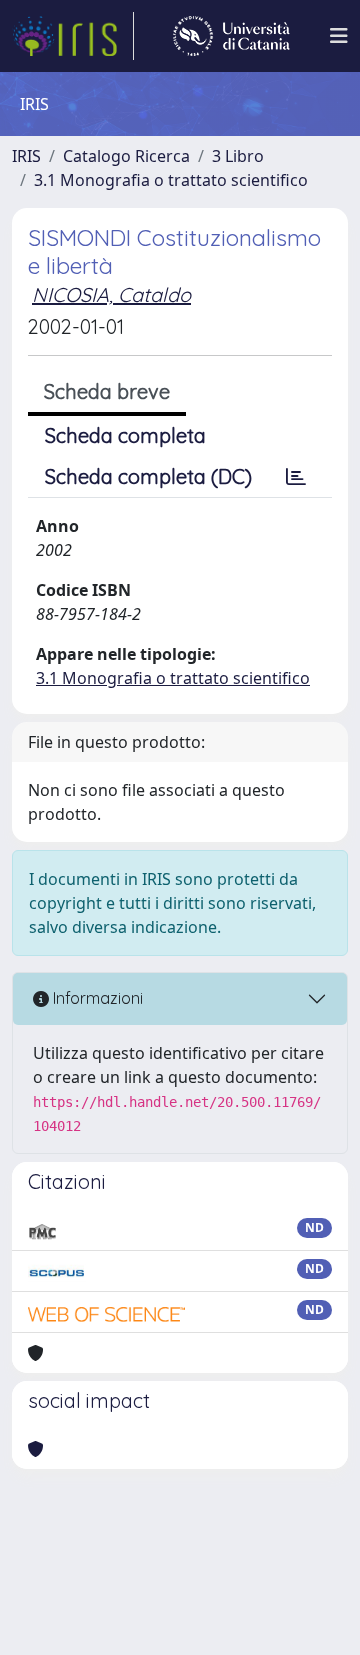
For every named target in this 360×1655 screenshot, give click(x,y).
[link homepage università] (231, 36)
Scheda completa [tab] (125, 435)
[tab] (296, 477)
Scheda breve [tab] (107, 391)
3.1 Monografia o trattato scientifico (171, 180)
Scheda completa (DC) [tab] (148, 476)
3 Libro (238, 156)
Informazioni (96, 998)
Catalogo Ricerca (126, 156)
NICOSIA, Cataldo (111, 294)
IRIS (26, 156)
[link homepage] (73, 36)
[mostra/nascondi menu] (339, 36)
